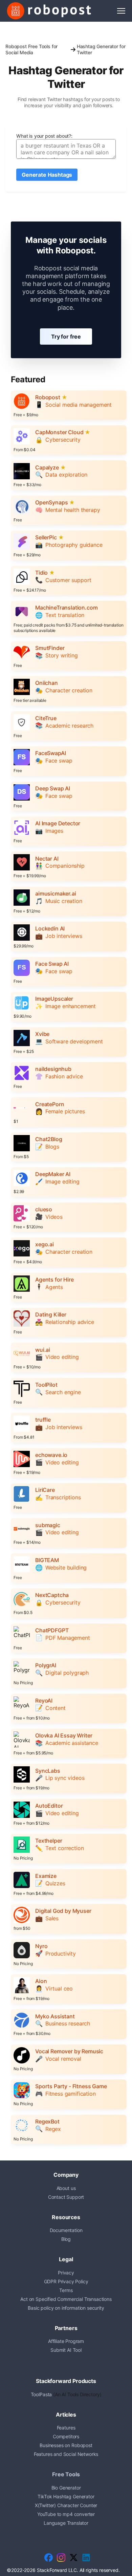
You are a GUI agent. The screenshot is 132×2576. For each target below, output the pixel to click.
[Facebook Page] (49, 2558)
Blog (66, 2239)
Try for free (66, 337)
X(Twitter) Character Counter (66, 2505)
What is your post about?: (44, 136)
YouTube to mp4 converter (66, 2514)
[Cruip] (49, 11)
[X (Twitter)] (74, 2558)
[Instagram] (61, 2558)
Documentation (66, 2230)
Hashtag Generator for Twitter (101, 49)
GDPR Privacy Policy (66, 2281)
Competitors (66, 2436)
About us (66, 2188)
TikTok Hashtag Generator (66, 2496)
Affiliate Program (66, 2341)
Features (66, 2428)
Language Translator (66, 2523)
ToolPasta (41, 2394)
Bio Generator (66, 2488)
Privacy (66, 2273)
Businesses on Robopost (66, 2445)
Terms (66, 2290)
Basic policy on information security (66, 2308)
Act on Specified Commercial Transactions (66, 2299)
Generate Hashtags (47, 175)
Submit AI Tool (66, 2350)
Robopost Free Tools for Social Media (31, 49)
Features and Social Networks (66, 2454)
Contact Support (66, 2197)
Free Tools (66, 2474)
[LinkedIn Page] (86, 2558)
